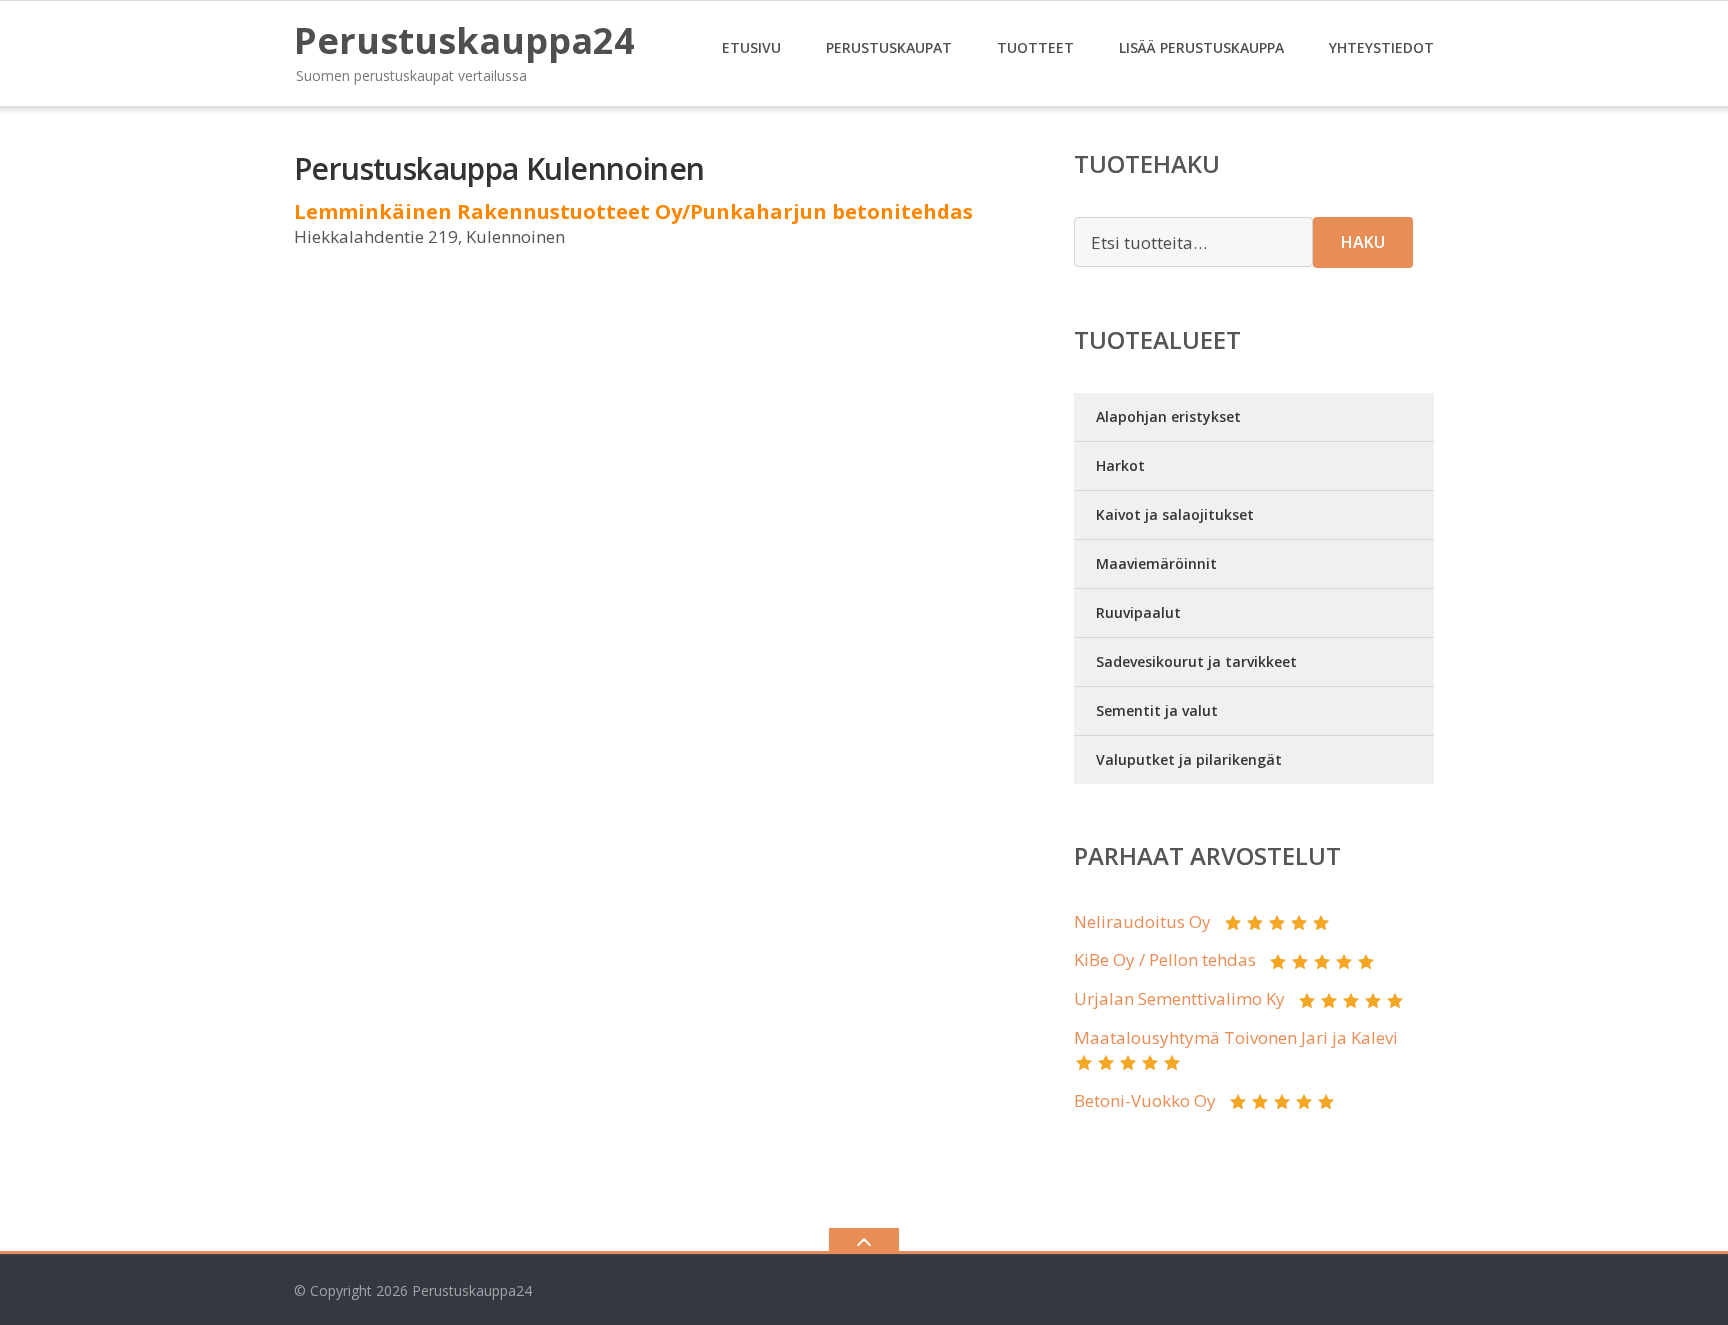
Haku (1363, 242)
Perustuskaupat (889, 47)
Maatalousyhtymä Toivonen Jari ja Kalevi (1236, 1037)
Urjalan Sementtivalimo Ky (1179, 998)
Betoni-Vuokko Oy (1145, 1100)
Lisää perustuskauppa (1201, 47)
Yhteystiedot (1381, 47)
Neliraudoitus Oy (1142, 921)
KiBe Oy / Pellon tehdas (1165, 959)
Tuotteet (1035, 47)
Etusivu (751, 47)
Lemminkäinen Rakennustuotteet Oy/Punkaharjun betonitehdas (633, 211)
